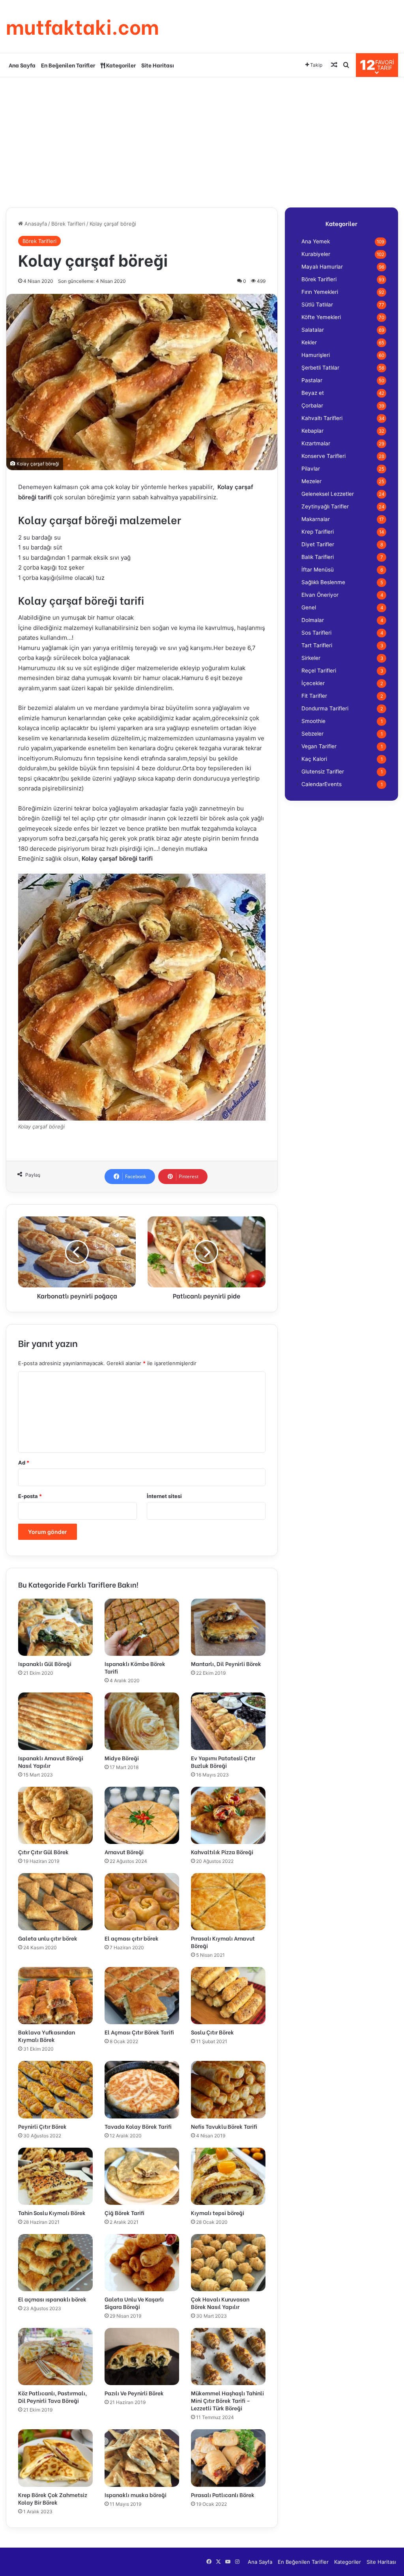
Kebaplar (312, 431)
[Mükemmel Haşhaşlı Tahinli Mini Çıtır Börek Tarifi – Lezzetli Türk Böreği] (228, 2357)
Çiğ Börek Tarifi (124, 2213)
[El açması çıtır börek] (142, 1902)
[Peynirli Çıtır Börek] (55, 2089)
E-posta (30, 1496)
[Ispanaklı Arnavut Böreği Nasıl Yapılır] (55, 1721)
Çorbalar (312, 405)
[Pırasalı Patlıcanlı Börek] (228, 2458)
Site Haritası (158, 65)
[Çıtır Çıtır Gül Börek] (55, 1815)
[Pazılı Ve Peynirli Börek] (142, 2357)
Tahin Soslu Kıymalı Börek (52, 2213)
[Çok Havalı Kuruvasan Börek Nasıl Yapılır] (228, 2263)
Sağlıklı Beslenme (323, 582)
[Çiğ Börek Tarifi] (142, 2176)
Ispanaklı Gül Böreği (45, 1663)
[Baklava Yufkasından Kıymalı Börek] (55, 1996)
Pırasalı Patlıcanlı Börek (223, 2495)
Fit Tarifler (314, 696)
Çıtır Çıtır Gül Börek (43, 1852)
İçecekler (313, 683)
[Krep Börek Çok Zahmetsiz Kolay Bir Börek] (55, 2458)
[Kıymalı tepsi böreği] (228, 2176)
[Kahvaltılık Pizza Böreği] (228, 1815)
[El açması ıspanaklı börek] (55, 2263)
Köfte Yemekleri (321, 317)
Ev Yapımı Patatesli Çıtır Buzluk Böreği (223, 1762)
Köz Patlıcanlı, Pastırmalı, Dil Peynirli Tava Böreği (52, 2397)
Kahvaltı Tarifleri (322, 418)
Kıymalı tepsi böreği (218, 2213)
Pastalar (312, 380)
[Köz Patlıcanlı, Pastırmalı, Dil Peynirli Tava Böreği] (55, 2357)
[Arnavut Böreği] (142, 1815)
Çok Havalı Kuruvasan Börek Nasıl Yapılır (220, 2303)
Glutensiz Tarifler (323, 771)
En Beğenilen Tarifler (68, 65)
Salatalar (313, 330)
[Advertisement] (202, 140)
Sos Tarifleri (316, 633)
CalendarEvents (322, 784)
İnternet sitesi (164, 1496)
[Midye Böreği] (142, 1721)
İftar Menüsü (318, 570)
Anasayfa (35, 224)
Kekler (309, 342)
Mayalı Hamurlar (322, 267)
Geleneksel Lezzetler (328, 494)
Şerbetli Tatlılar (320, 368)
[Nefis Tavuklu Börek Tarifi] (228, 2089)
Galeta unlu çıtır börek (48, 1938)
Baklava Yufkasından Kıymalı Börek (47, 2036)
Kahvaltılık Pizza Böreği (222, 1852)
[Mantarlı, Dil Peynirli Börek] (228, 1627)
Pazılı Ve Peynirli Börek (134, 2393)
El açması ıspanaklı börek (52, 2299)
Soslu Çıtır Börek (212, 2032)
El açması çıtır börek (132, 1938)
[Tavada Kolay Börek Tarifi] (142, 2089)
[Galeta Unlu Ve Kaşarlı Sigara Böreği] (142, 2263)
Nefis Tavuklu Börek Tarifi (224, 2126)
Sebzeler (312, 734)
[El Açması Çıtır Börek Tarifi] (142, 1996)
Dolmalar (313, 620)
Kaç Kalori (314, 759)
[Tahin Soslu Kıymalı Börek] (55, 2176)
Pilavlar (311, 469)
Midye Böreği (122, 1758)
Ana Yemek (316, 241)
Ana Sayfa (22, 65)
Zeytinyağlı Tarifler (325, 506)
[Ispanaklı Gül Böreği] (55, 1627)
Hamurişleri (316, 355)
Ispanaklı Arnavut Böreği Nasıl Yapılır (51, 1762)
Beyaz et (313, 393)
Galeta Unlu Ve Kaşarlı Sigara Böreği (134, 2303)
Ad (24, 1463)
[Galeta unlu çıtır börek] (55, 1902)
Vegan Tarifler (319, 746)
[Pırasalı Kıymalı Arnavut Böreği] (228, 1902)
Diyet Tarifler (318, 544)
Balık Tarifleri (318, 557)
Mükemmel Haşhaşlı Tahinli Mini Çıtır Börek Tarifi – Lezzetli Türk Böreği (227, 2400)
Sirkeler (311, 658)
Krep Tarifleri (318, 532)
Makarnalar (316, 519)
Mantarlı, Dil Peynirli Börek (226, 1663)
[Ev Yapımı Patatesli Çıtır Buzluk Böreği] (228, 1721)
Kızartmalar (316, 443)
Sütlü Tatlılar (317, 304)
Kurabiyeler (316, 254)
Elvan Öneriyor (320, 595)
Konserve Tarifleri (324, 456)
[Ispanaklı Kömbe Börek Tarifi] (142, 1627)
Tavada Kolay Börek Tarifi (138, 2126)
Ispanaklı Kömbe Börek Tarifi (135, 1667)
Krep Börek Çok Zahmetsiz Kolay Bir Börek (53, 2498)
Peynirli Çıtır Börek (42, 2126)
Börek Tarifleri (68, 224)
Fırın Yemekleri (320, 292)
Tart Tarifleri (317, 645)
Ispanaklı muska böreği (136, 2495)
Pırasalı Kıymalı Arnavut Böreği (223, 1942)
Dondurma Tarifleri (325, 708)
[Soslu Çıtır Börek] (228, 1996)
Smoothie (313, 721)
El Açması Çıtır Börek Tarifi (139, 2032)
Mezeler (311, 481)
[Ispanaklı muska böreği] (142, 2458)
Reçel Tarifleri (319, 671)
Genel (309, 607)
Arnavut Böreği (124, 1852)
